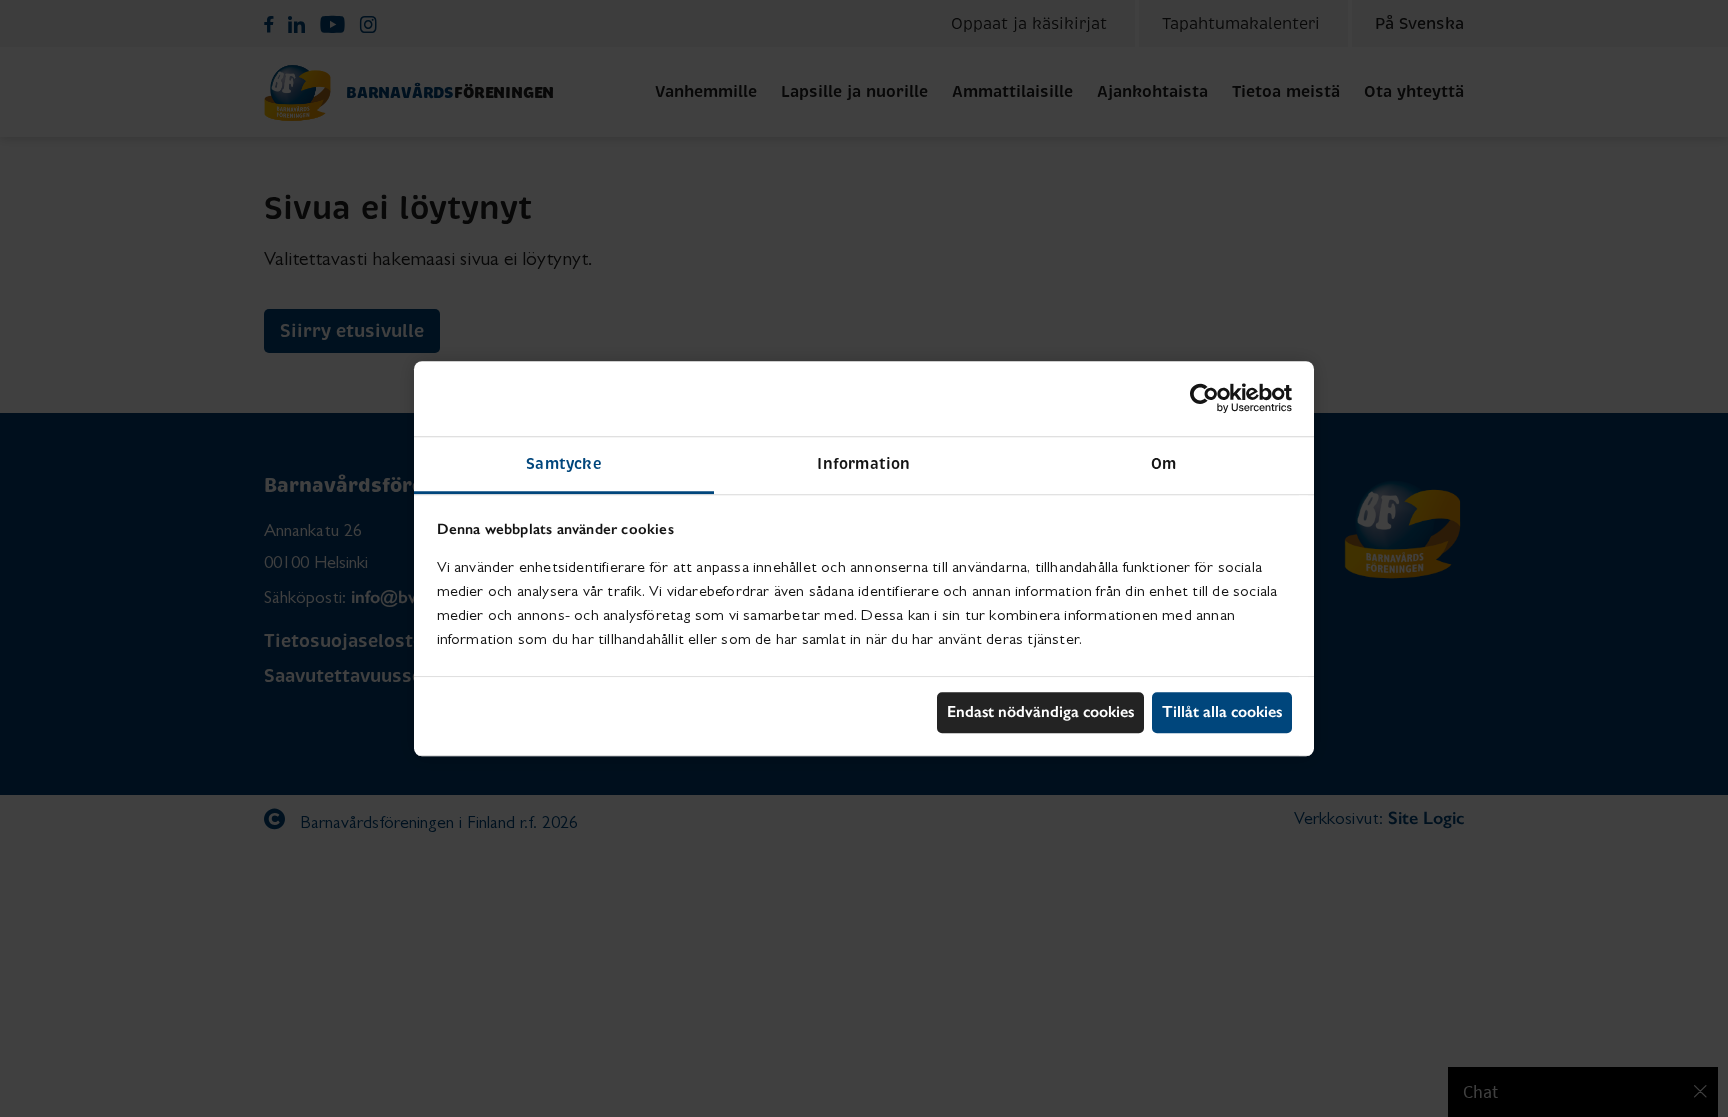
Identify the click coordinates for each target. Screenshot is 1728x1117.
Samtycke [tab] (564, 463)
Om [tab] (1163, 463)
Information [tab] (863, 463)
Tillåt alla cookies (1222, 711)
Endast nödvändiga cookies (1040, 711)
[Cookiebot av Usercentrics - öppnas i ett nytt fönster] (1204, 398)
